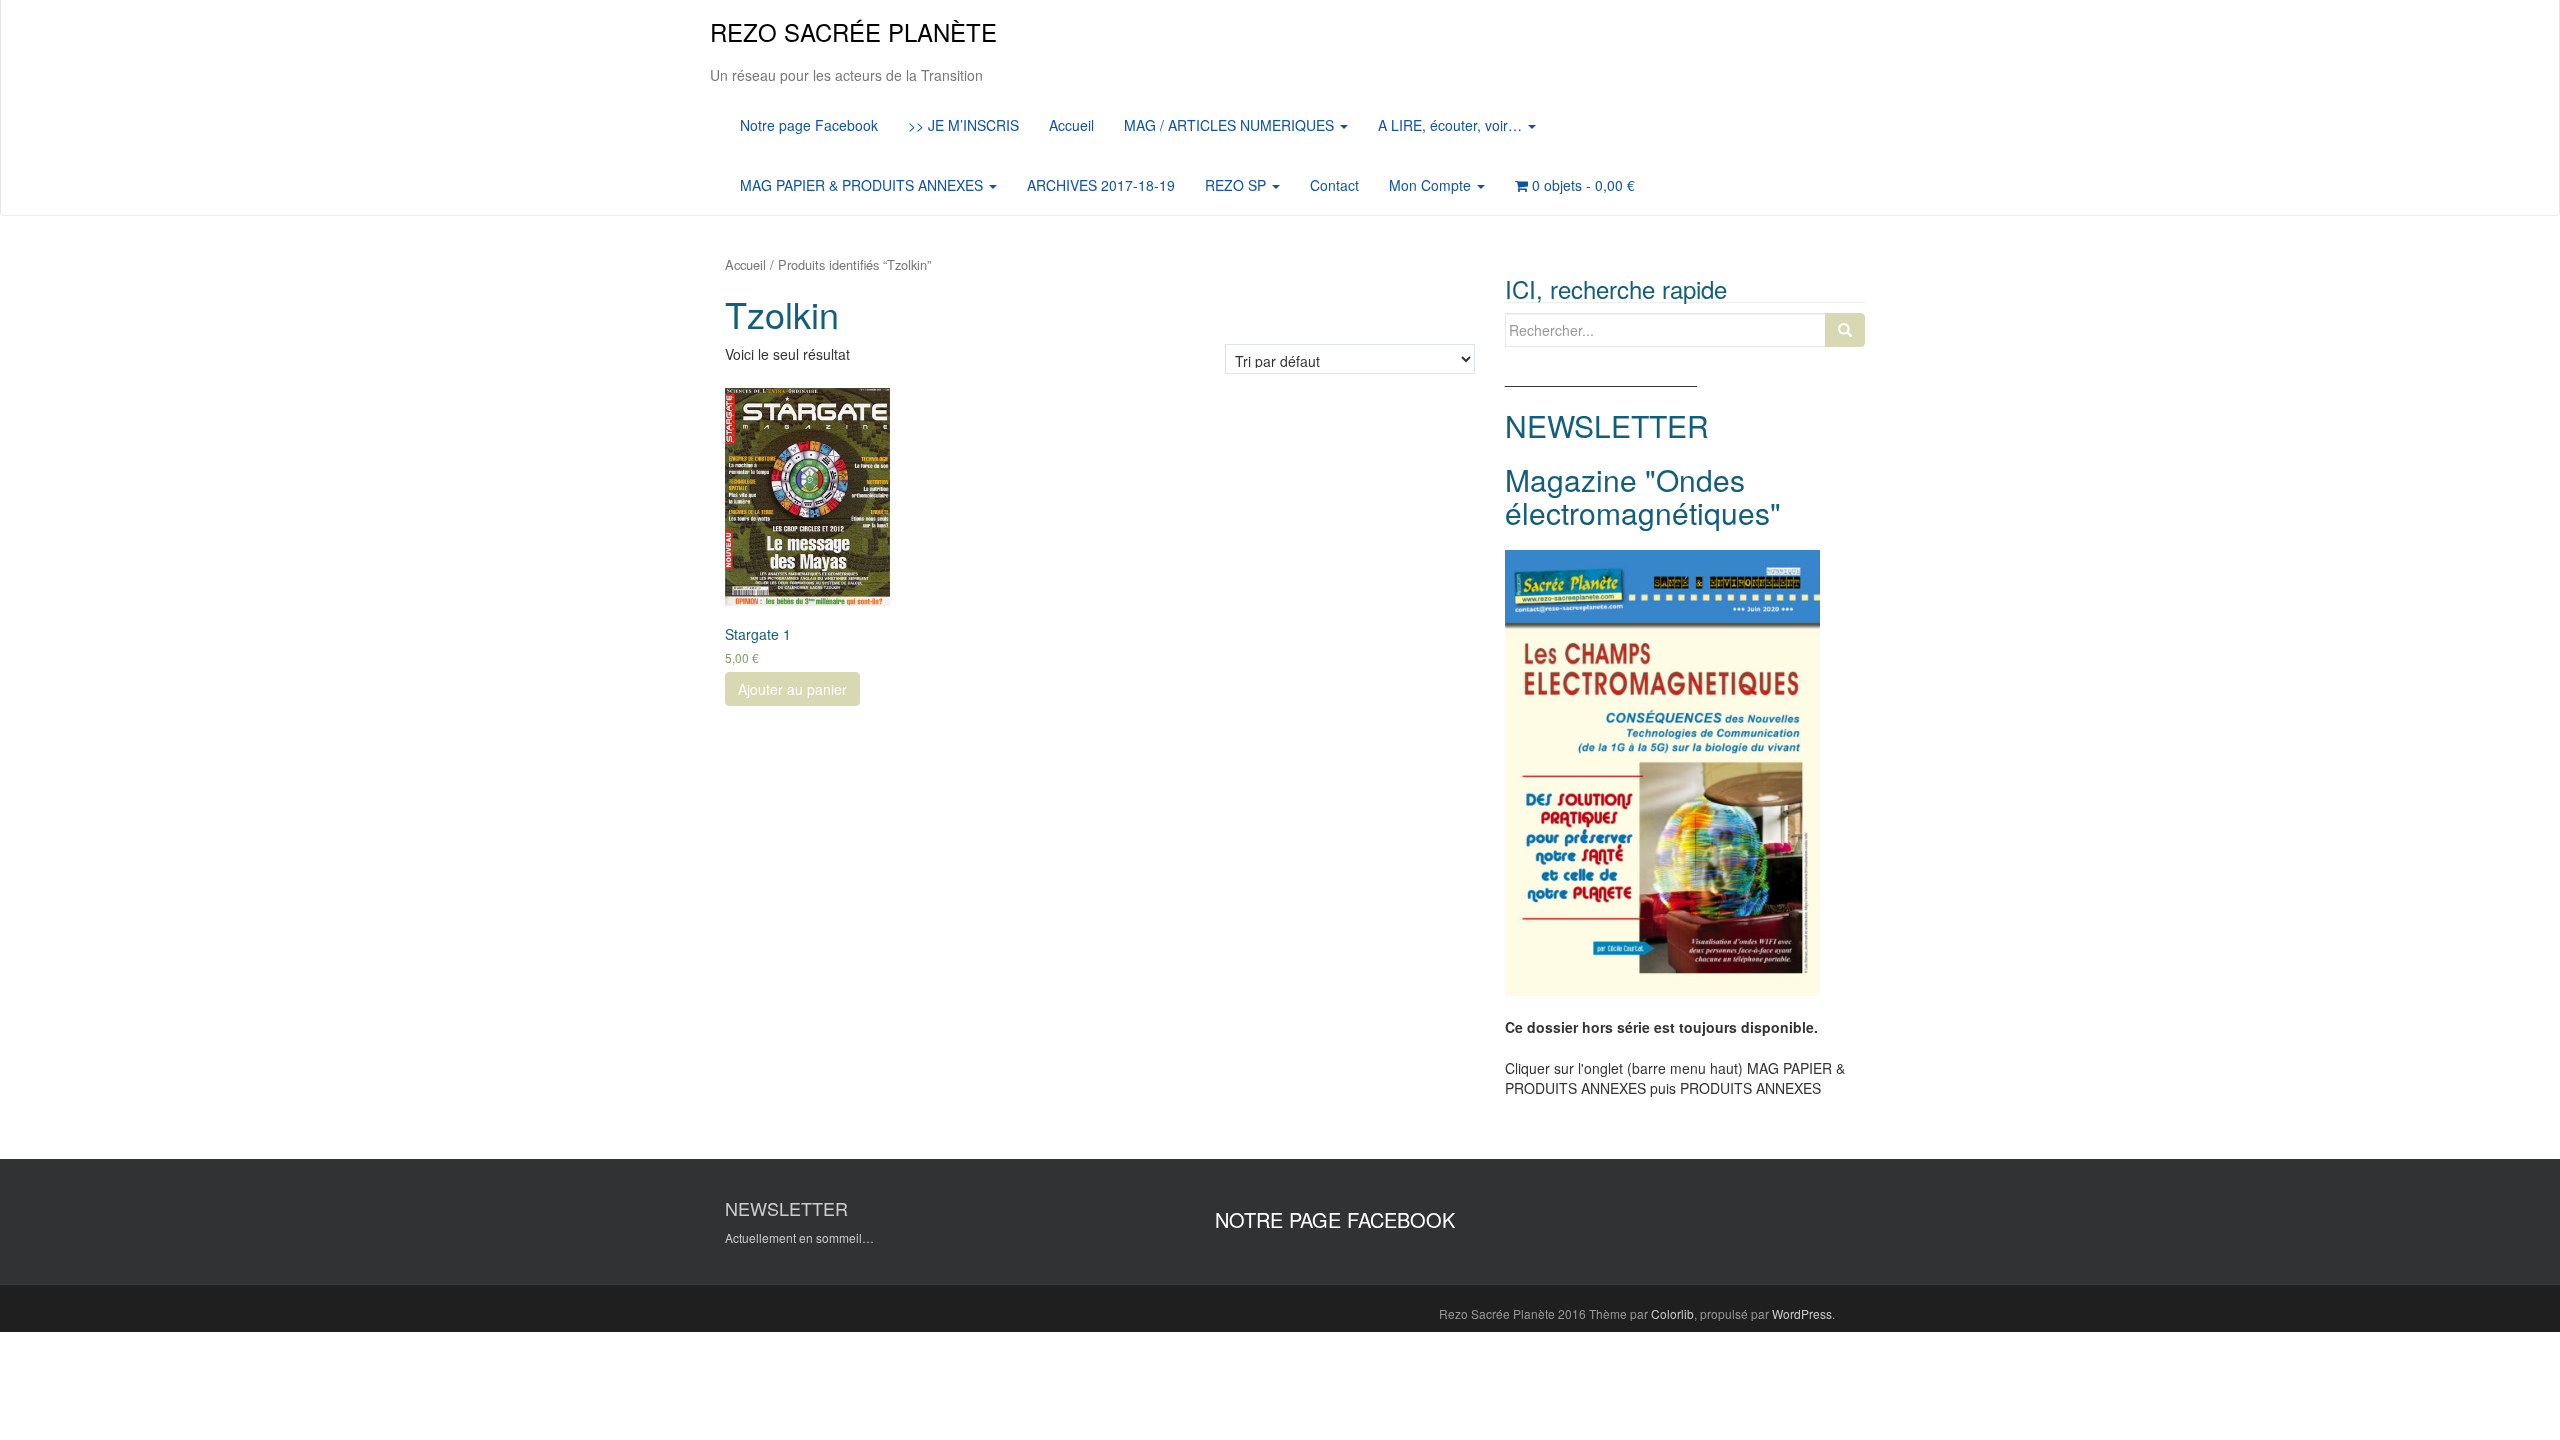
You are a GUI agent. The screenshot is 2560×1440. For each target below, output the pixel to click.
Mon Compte (1432, 185)
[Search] (1845, 330)
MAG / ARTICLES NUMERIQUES (1231, 125)
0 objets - (1581, 185)
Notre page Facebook (809, 125)
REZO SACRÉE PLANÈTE (853, 31)
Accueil (1071, 125)
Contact (1334, 185)
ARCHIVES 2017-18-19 (1101, 185)
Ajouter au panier (792, 689)
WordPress (1802, 1313)
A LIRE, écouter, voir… (1452, 125)
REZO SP (1237, 185)
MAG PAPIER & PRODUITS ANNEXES (863, 185)
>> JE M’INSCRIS (963, 125)
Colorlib (1672, 1313)
